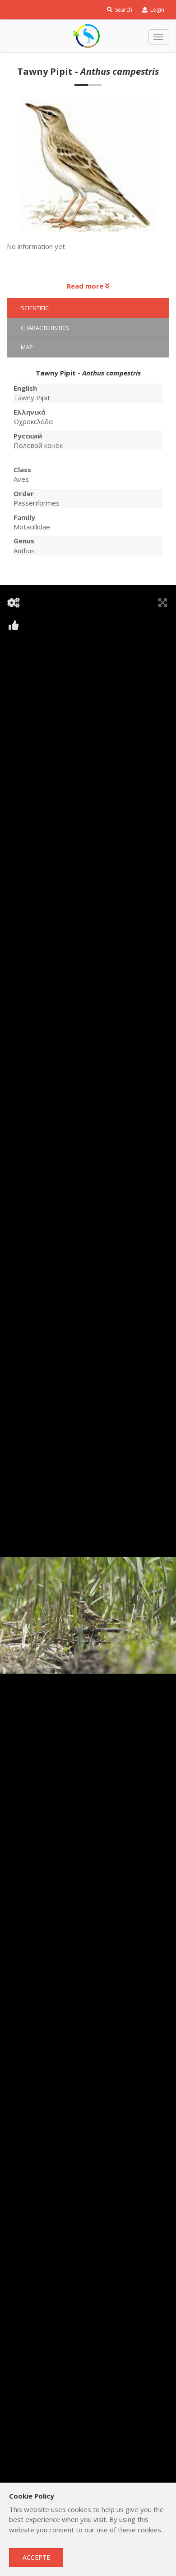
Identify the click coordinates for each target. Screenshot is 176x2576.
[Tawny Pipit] (88, 169)
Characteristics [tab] (45, 328)
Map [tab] (27, 347)
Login (157, 10)
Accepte (36, 2557)
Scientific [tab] (35, 308)
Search (123, 10)
